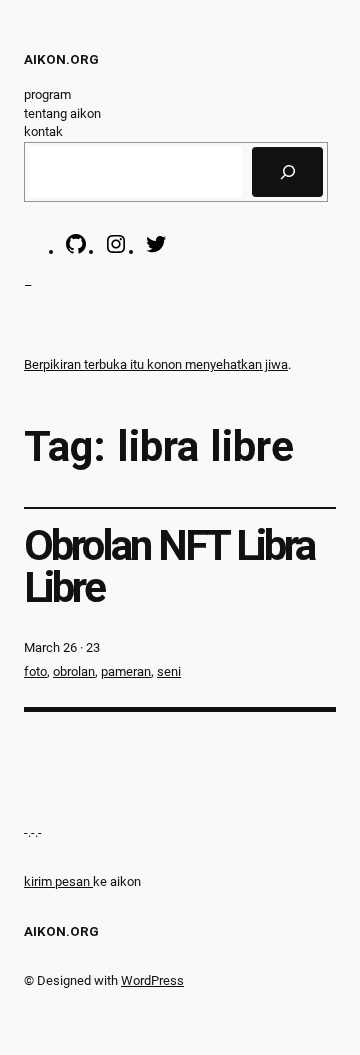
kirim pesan (57, 881)
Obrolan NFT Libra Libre (169, 567)
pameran (126, 671)
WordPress (152, 980)
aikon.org (61, 59)
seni (169, 671)
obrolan (74, 671)
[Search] (287, 172)
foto (35, 671)
